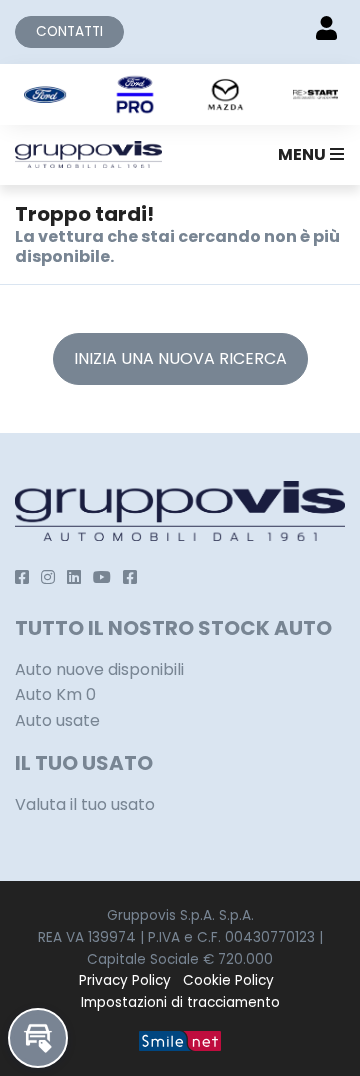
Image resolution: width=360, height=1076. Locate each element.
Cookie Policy (228, 980)
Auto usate (57, 720)
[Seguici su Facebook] (22, 577)
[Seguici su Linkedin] (74, 577)
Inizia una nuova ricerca (180, 358)
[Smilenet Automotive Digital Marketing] (180, 1040)
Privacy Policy (125, 980)
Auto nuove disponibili (99, 669)
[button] (307, 155)
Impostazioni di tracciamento (180, 1002)
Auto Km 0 (55, 694)
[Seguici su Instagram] (48, 577)
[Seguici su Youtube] (102, 577)
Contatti (69, 31)
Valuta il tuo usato (85, 804)
